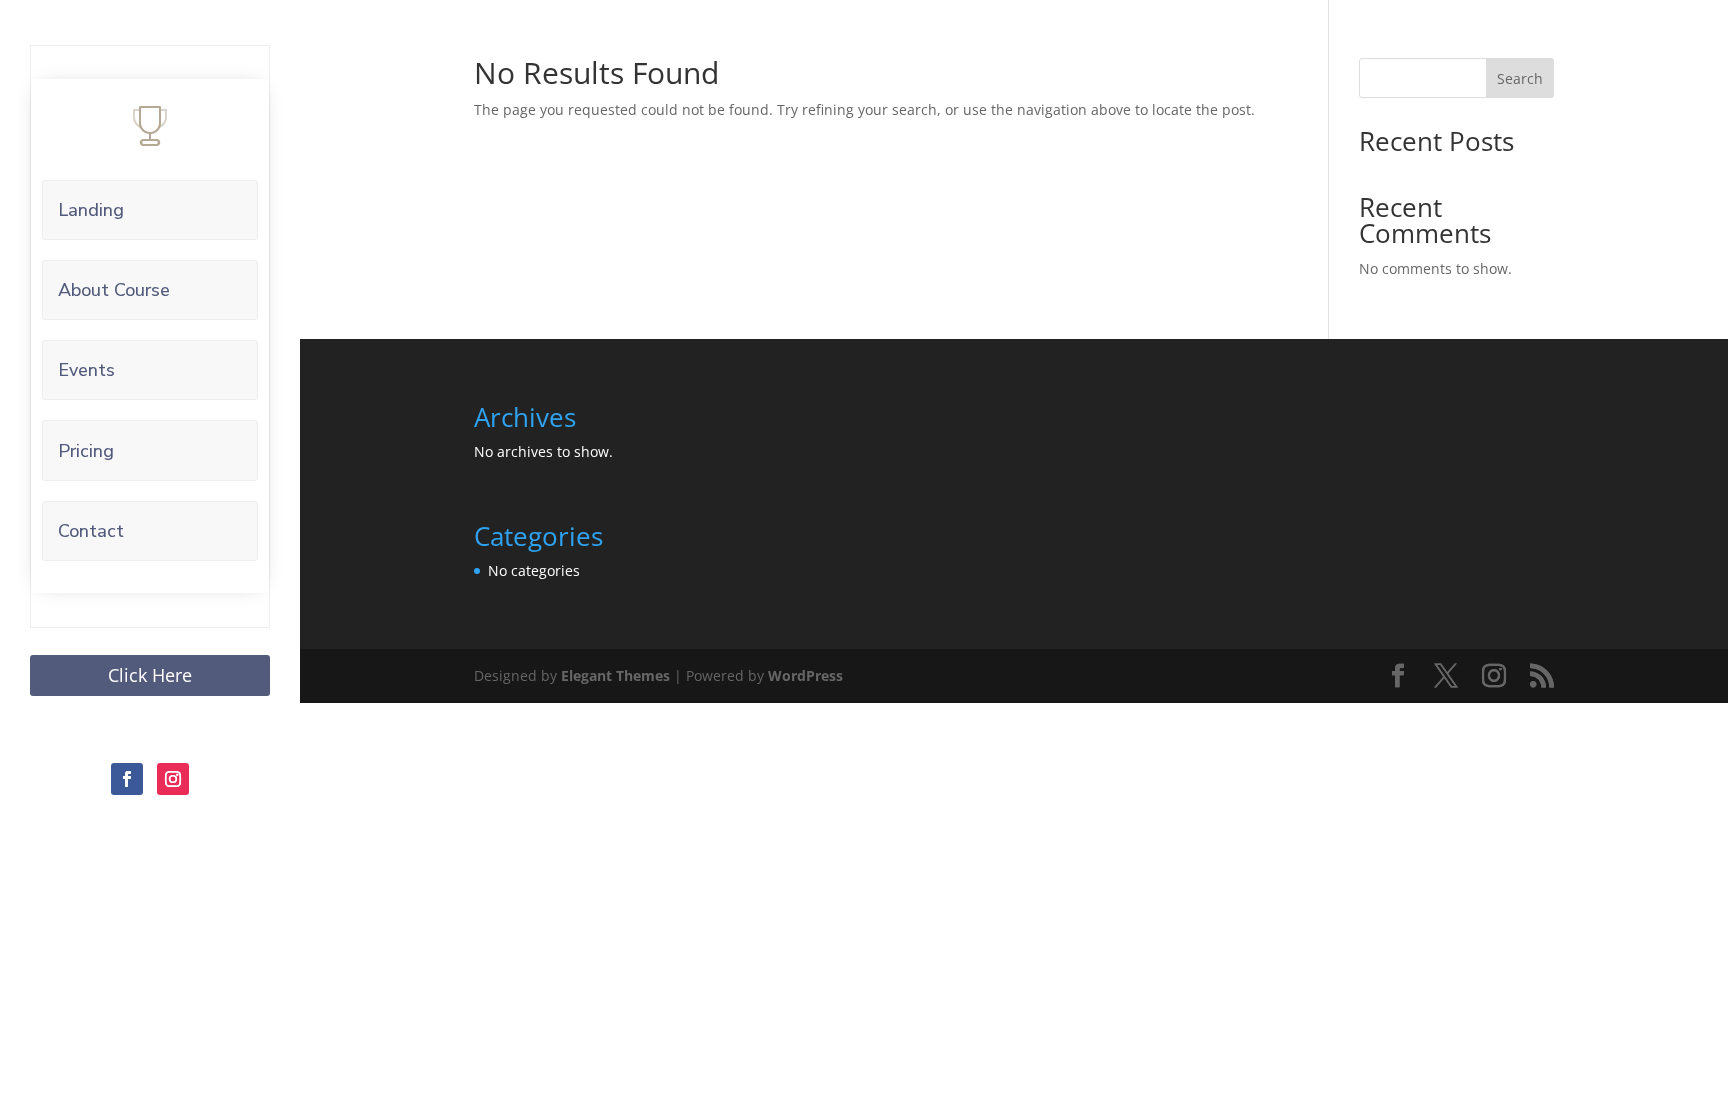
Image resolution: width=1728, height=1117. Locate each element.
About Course (114, 290)
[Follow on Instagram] (173, 779)
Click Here (150, 675)
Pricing (86, 451)
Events (86, 370)
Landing (91, 210)
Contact (91, 531)
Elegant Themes (615, 675)
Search (1520, 78)
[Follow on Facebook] (127, 779)
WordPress (805, 675)
